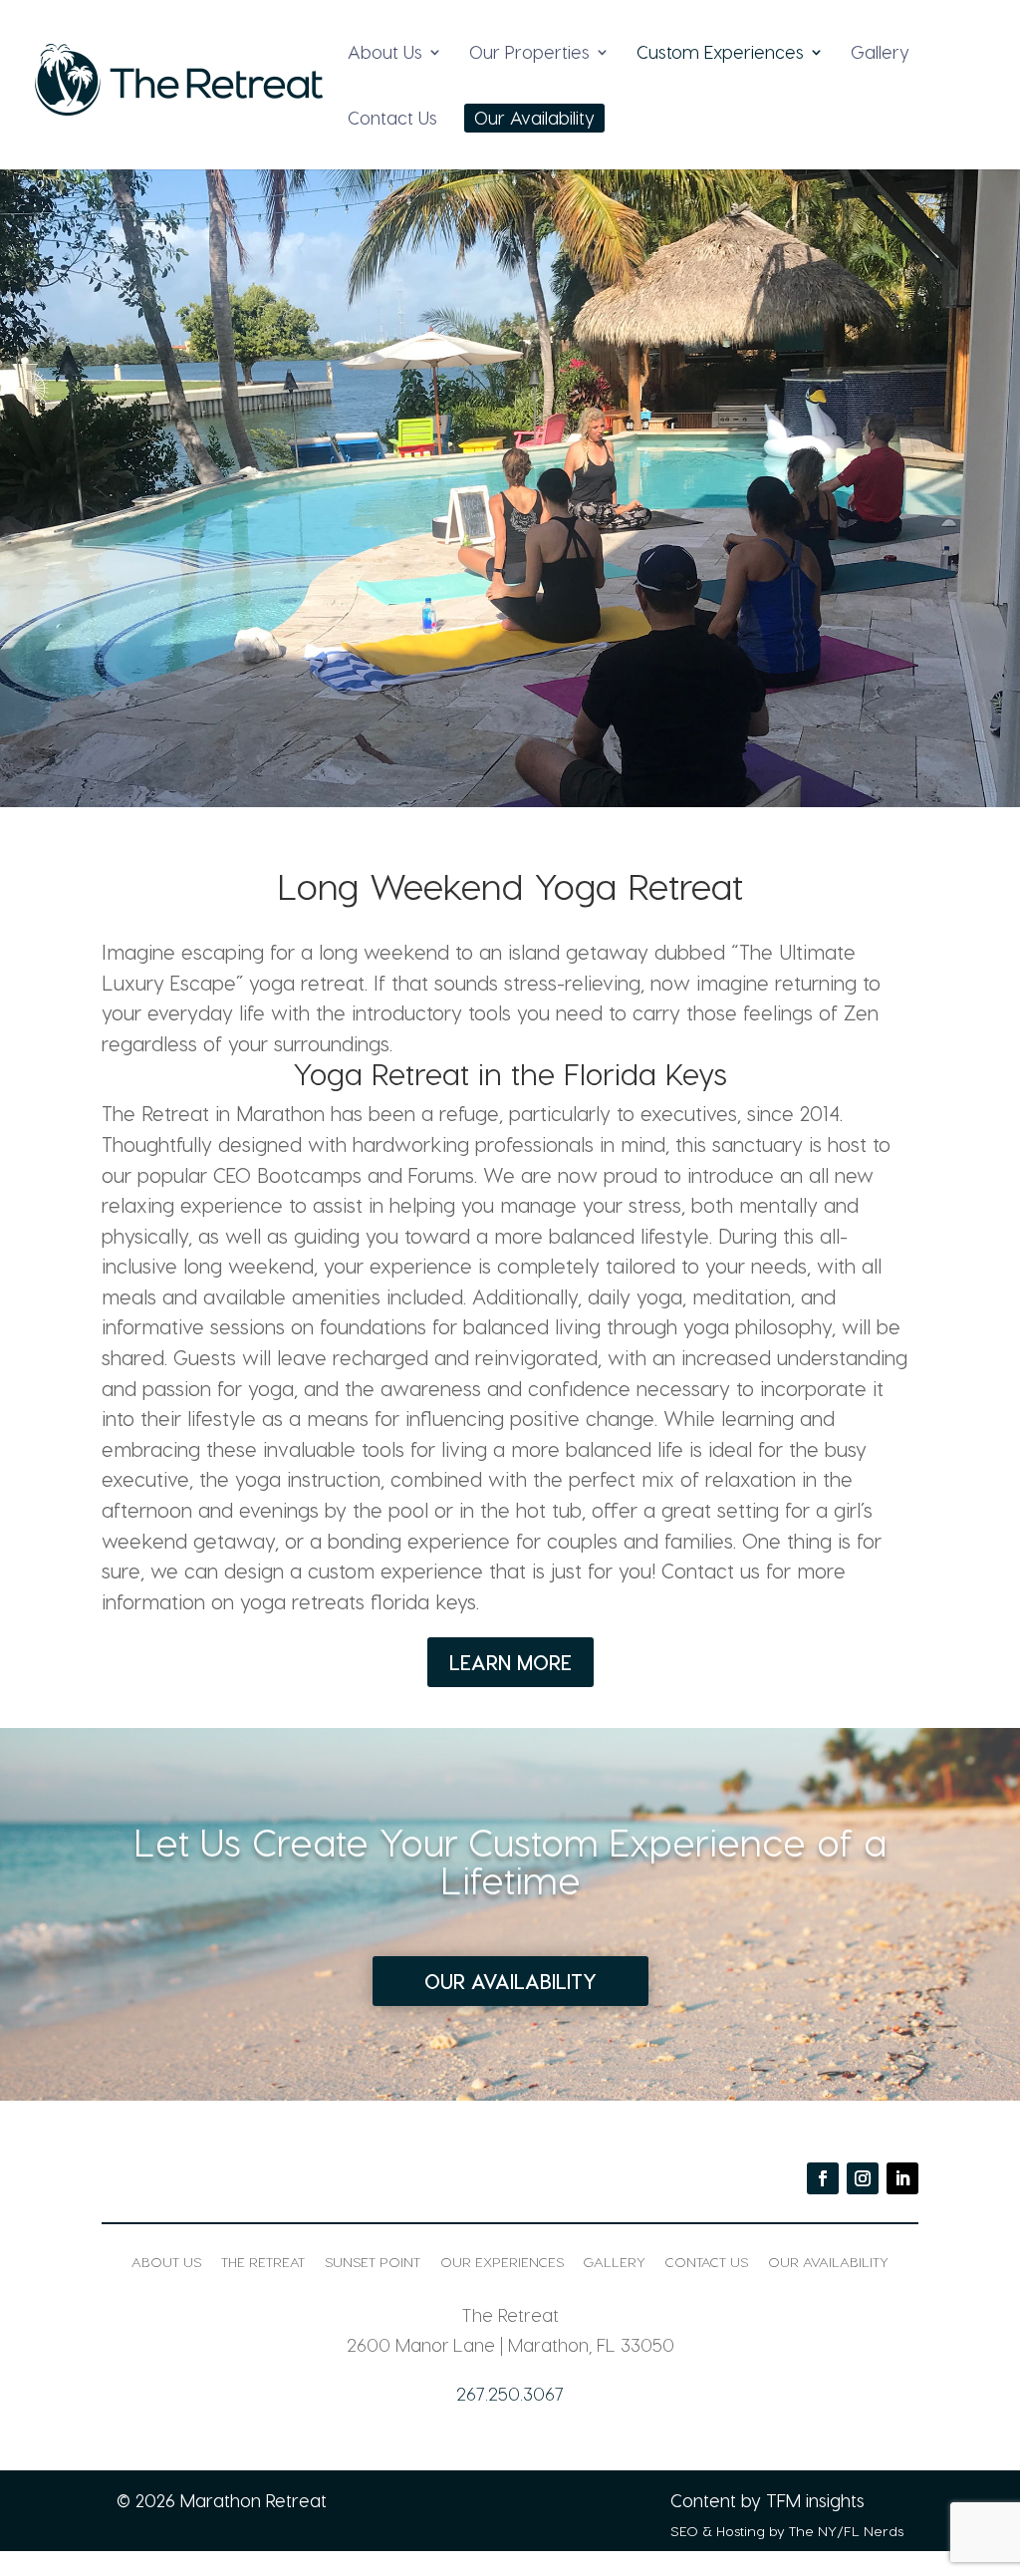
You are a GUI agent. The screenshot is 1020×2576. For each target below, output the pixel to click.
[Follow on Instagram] (863, 2178)
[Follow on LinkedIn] (902, 2178)
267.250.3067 (510, 2393)
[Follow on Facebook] (823, 2178)
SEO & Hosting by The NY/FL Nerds (787, 2531)
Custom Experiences (720, 53)
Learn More (510, 1662)
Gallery (880, 53)
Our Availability (534, 119)
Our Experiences (502, 2262)
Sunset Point (373, 2262)
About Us (385, 53)
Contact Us (392, 119)
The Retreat (263, 2262)
